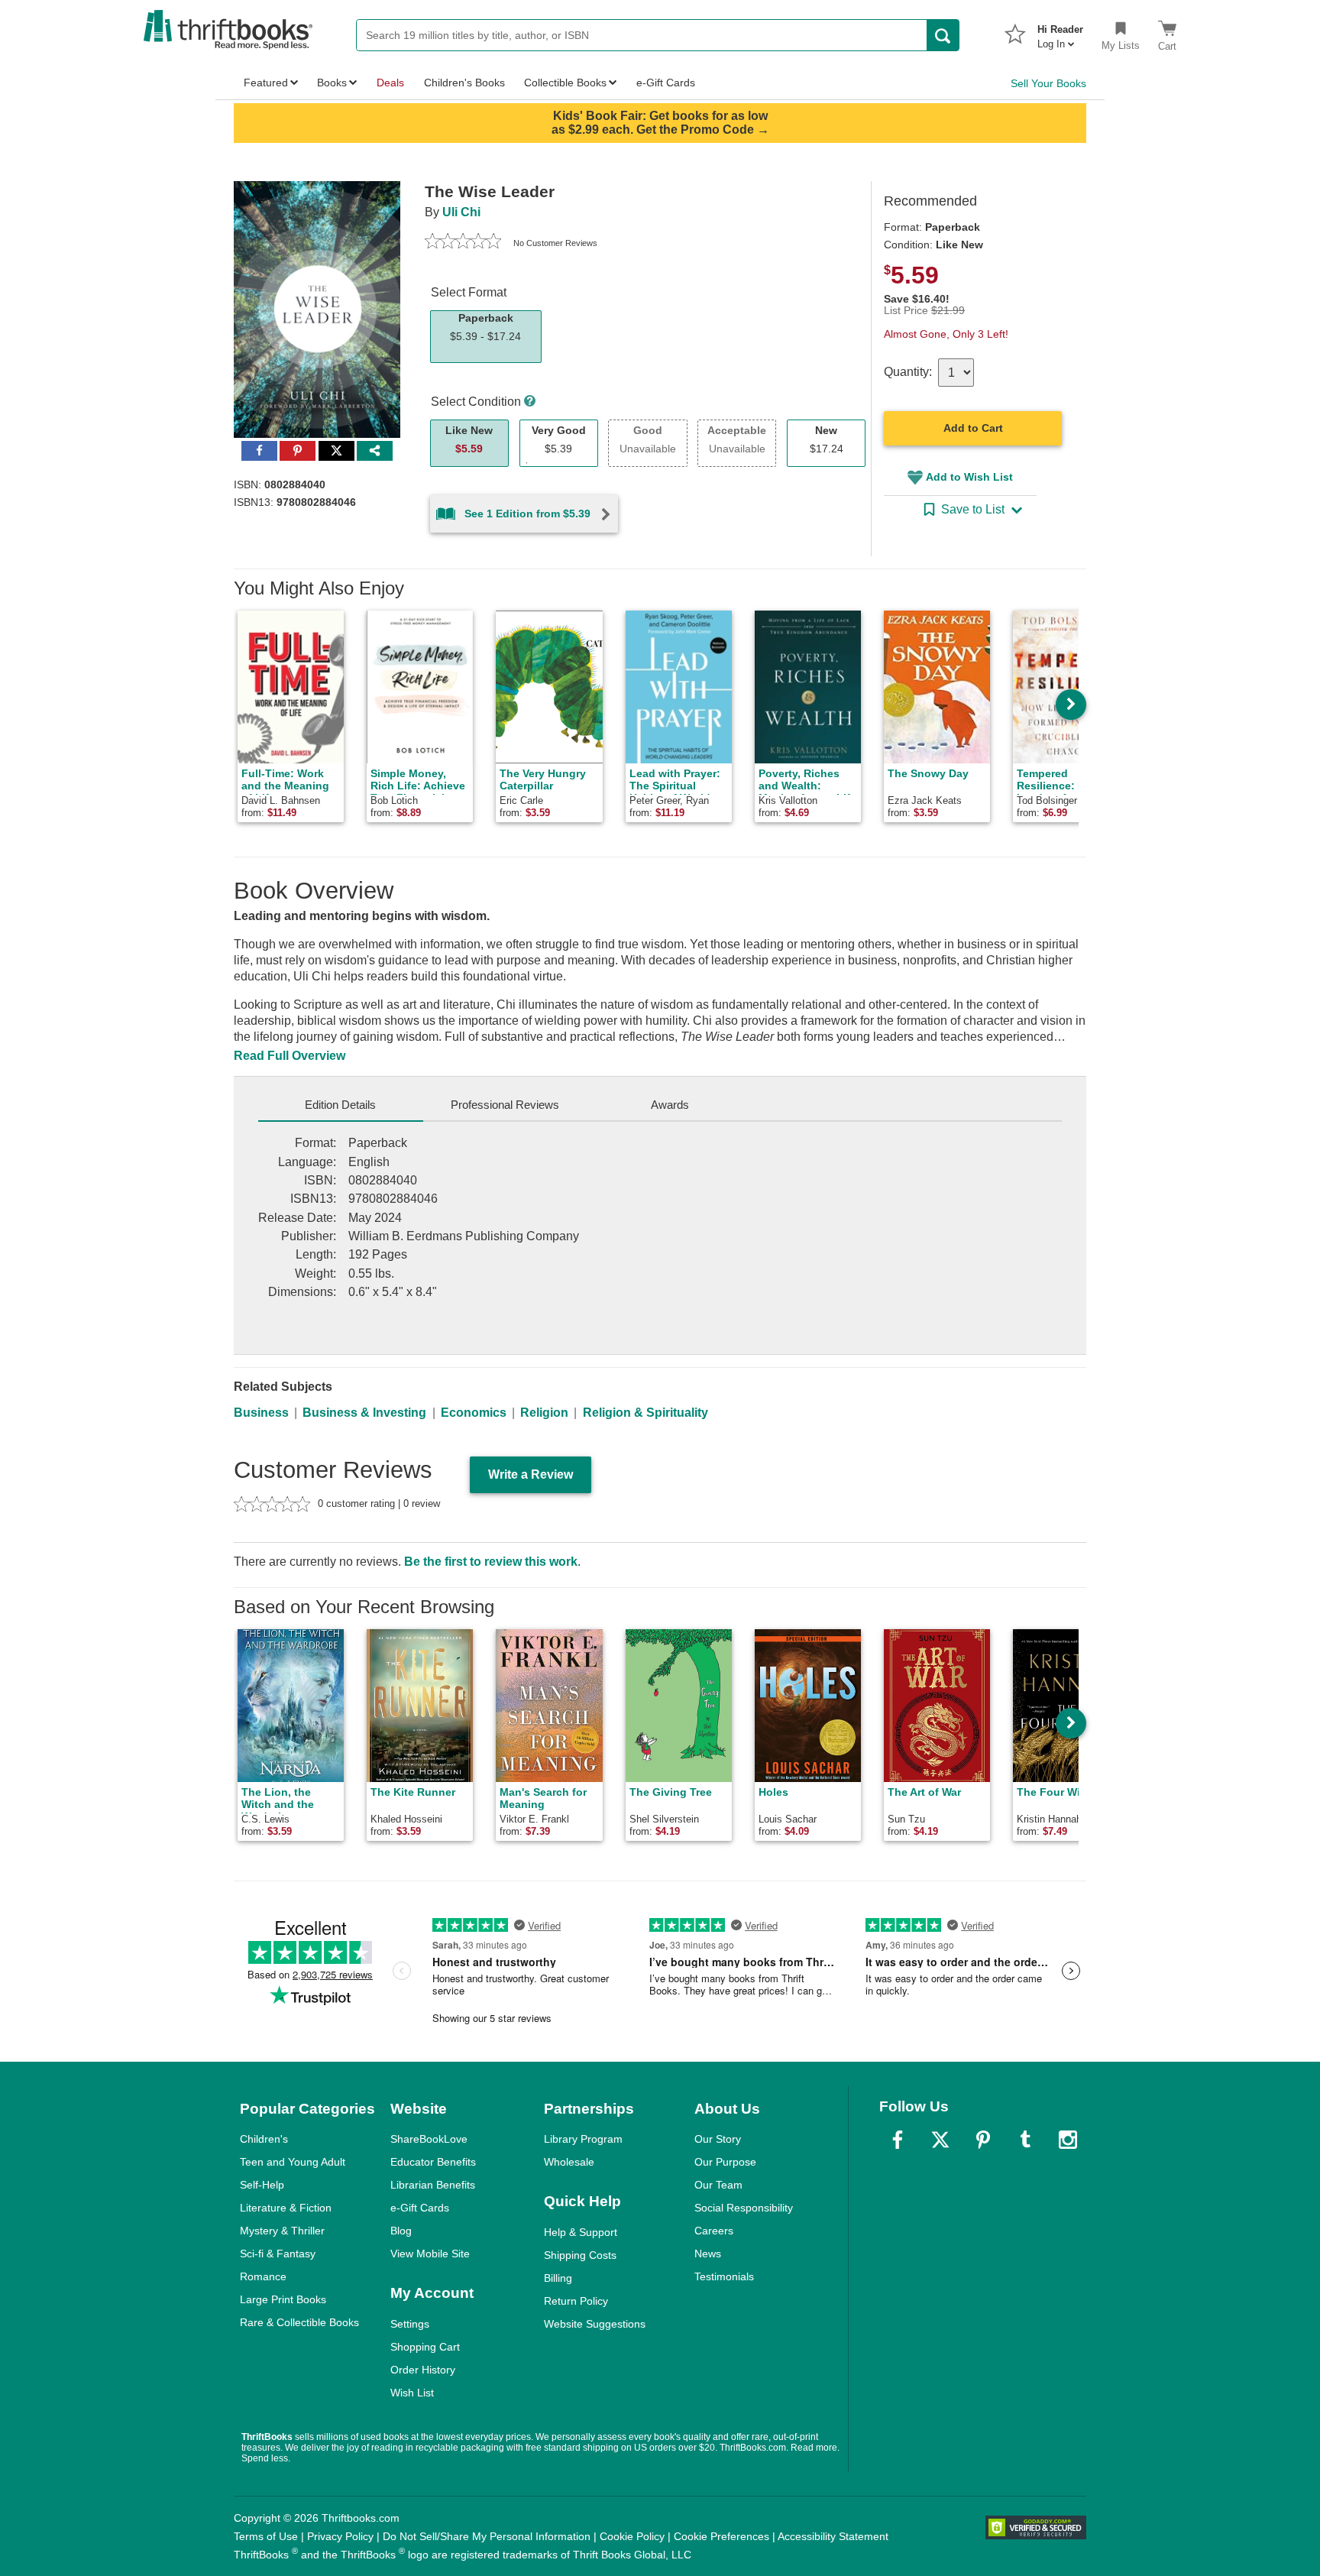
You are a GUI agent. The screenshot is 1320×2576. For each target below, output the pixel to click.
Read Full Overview (290, 1056)
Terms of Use (266, 2536)
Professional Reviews (505, 1105)
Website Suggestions (595, 2324)
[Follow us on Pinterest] (983, 2140)
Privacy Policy (340, 2536)
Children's (264, 2139)
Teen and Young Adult (293, 2162)
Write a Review (531, 1474)
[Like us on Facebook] (898, 2140)
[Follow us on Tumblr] (1025, 2140)
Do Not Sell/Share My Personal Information (487, 2536)
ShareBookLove (429, 2139)
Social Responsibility (744, 2208)
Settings (410, 2324)
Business (261, 1413)
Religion (544, 1413)
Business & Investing (364, 1413)
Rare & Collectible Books (299, 2322)
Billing (558, 2278)
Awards (670, 1105)
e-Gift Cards (420, 2208)
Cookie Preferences (721, 2536)
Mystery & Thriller (282, 2231)
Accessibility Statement (833, 2536)
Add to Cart (973, 428)
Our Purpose (725, 2162)
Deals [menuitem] (390, 83)
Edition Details (340, 1105)
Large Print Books (283, 2299)
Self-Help (262, 2185)
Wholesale (569, 2162)
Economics (474, 1413)
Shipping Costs (580, 2255)
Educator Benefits (433, 2162)
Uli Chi (461, 212)
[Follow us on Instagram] (1068, 2140)
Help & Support (581, 2232)
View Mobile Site (430, 2254)
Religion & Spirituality (645, 1413)
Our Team (718, 2185)
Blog (401, 2231)
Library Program (583, 2139)
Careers (714, 2231)
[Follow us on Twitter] (940, 2140)
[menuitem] (1060, 32)
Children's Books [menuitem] (464, 83)
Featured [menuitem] (266, 83)
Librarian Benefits (433, 2185)
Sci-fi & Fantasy (278, 2254)
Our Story (718, 2139)
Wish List (412, 2393)
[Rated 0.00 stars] (463, 243)
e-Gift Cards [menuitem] (666, 83)
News (708, 2254)
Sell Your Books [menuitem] (1048, 83)
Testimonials (724, 2276)
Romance (263, 2276)
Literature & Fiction (286, 2208)
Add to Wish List (969, 477)
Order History (423, 2370)
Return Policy (576, 2301)
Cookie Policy (632, 2536)
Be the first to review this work (491, 1562)
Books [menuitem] (332, 83)
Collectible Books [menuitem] (565, 83)
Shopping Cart (425, 2347)
